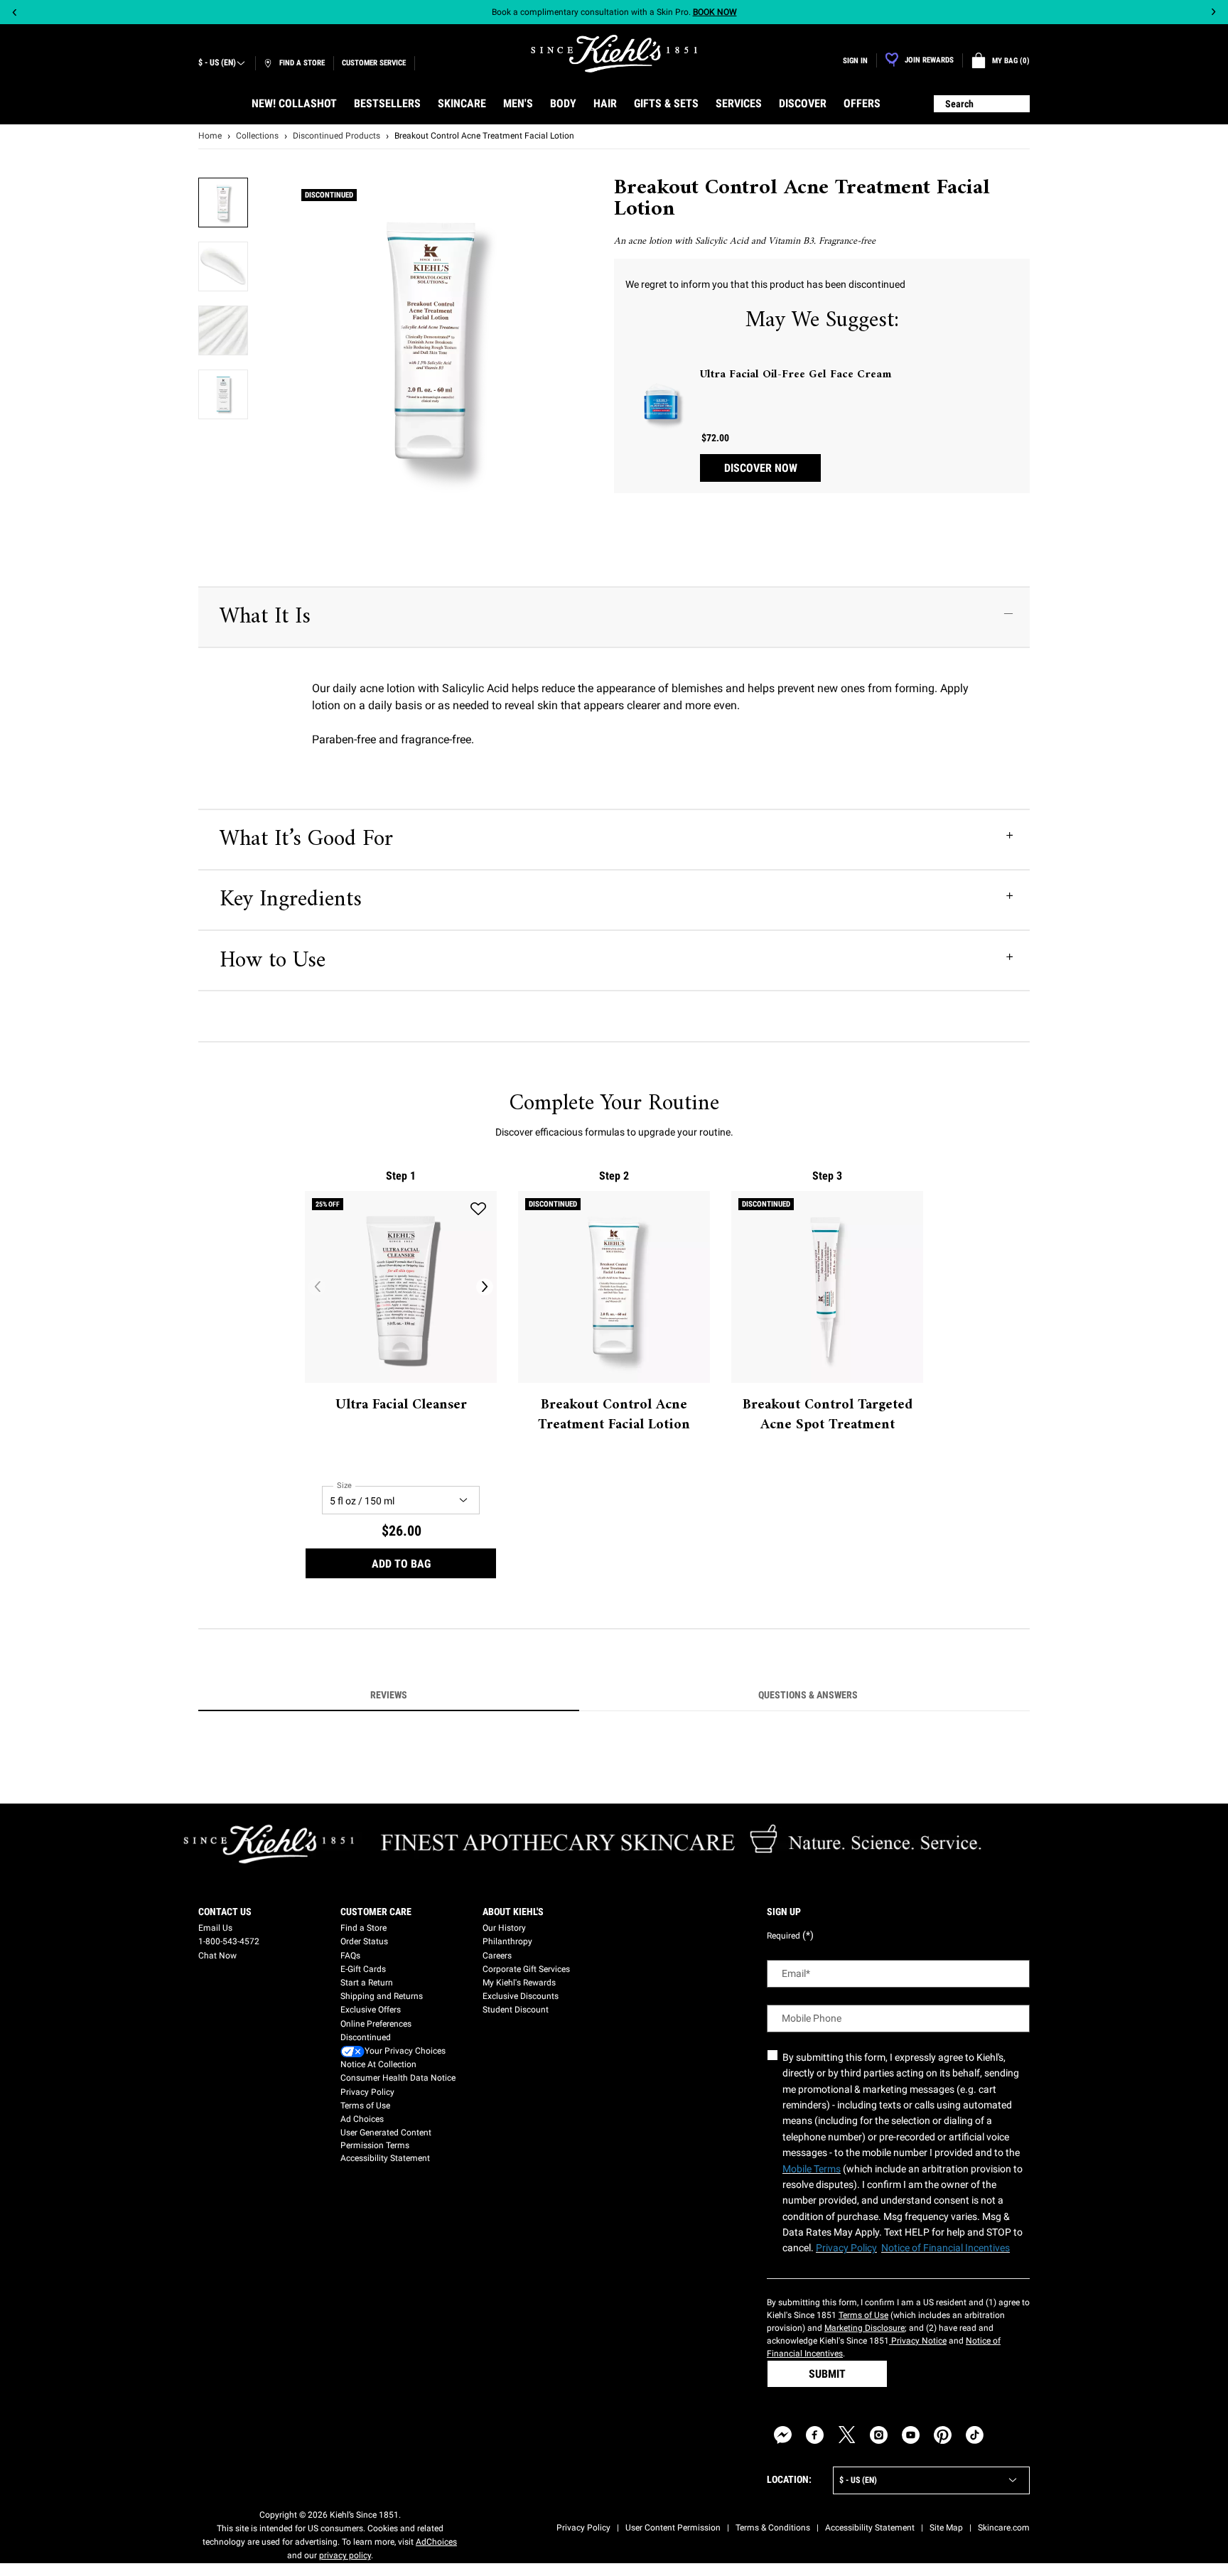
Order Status (364, 1941)
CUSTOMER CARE (376, 1912)
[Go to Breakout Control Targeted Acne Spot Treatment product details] (827, 1287)
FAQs (350, 1956)
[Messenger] (783, 2435)
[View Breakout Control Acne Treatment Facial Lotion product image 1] (223, 203)
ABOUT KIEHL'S (513, 1912)
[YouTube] (911, 2435)
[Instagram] (879, 2435)
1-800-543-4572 (229, 1941)
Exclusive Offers (371, 2010)
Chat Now (217, 1956)
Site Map (946, 2528)
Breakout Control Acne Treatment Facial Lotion (614, 1416)
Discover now (761, 468)
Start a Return (367, 1983)
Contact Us (225, 1912)
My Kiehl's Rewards (519, 1983)
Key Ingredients (291, 900)
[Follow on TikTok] (975, 2435)
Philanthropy (507, 1941)
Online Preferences (376, 2024)
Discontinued (366, 2037)
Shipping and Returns (382, 1996)
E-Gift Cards (363, 1969)
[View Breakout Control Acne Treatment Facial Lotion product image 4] (223, 394)
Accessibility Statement (385, 2158)
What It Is (265, 617)
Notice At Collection (378, 2064)
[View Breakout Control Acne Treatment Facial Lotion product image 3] (223, 330)
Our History (504, 1928)
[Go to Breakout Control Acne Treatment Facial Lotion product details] (614, 1287)
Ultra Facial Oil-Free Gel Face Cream (796, 374)
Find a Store (363, 1928)
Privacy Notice (918, 2341)
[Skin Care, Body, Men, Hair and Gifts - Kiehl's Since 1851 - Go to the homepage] (614, 54)
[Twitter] (847, 2435)
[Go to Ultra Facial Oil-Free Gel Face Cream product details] (661, 402)
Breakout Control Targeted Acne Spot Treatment (828, 1416)
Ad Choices (362, 2119)
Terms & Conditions (773, 2528)
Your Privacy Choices (405, 2051)
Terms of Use (365, 2106)
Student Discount (516, 2010)
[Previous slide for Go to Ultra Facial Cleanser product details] (317, 1287)
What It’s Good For (306, 839)
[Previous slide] (15, 12)
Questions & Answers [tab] (808, 1695)
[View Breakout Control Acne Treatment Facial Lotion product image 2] (223, 266)
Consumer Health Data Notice (398, 2078)
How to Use (273, 961)
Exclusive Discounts (521, 1996)
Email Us (215, 1928)
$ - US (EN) (217, 63)
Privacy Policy (367, 2092)
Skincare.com (1004, 2528)
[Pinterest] (943, 2435)
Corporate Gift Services (526, 1969)
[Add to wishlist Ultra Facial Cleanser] (478, 1209)
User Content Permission (673, 2528)
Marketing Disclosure (865, 2328)
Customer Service (374, 63)
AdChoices (436, 2542)
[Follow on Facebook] (815, 2435)
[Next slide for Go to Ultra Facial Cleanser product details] (485, 1287)
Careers (497, 1956)
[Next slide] (1213, 12)
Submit (827, 2374)
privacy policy (345, 2555)
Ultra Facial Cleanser (401, 1406)
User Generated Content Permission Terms (386, 2139)
